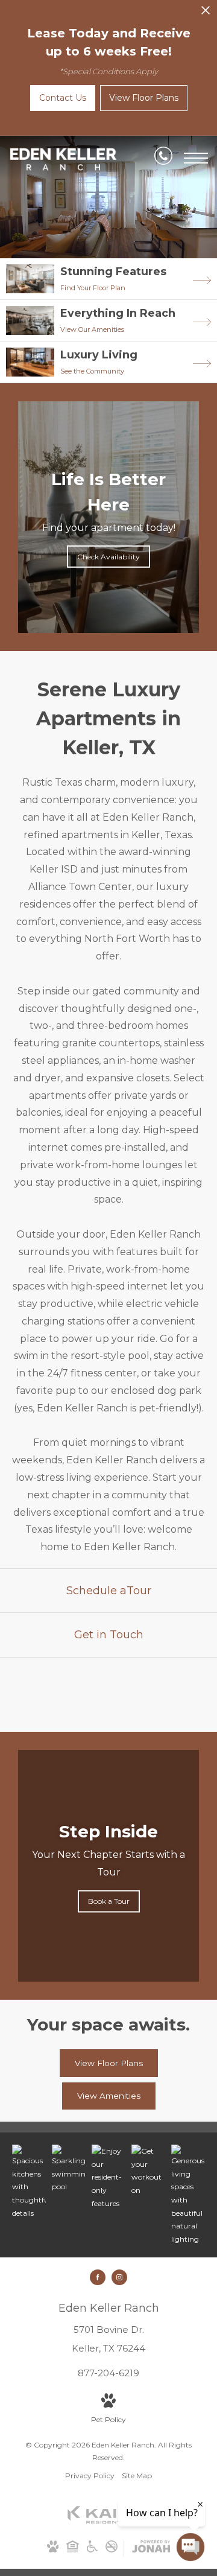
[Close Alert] (206, 14)
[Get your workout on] (148, 2171)
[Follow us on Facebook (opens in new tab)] (98, 2277)
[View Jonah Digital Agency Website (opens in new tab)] (151, 2549)
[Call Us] (163, 158)
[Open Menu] (196, 158)
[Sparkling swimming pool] (69, 2169)
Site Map (137, 2476)
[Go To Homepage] (63, 159)
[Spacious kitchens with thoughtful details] (29, 2182)
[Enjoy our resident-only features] (108, 2177)
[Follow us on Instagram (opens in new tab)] (119, 2277)
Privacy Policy (90, 2476)
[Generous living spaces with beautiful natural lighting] (188, 2195)
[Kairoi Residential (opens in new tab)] (108, 2521)
